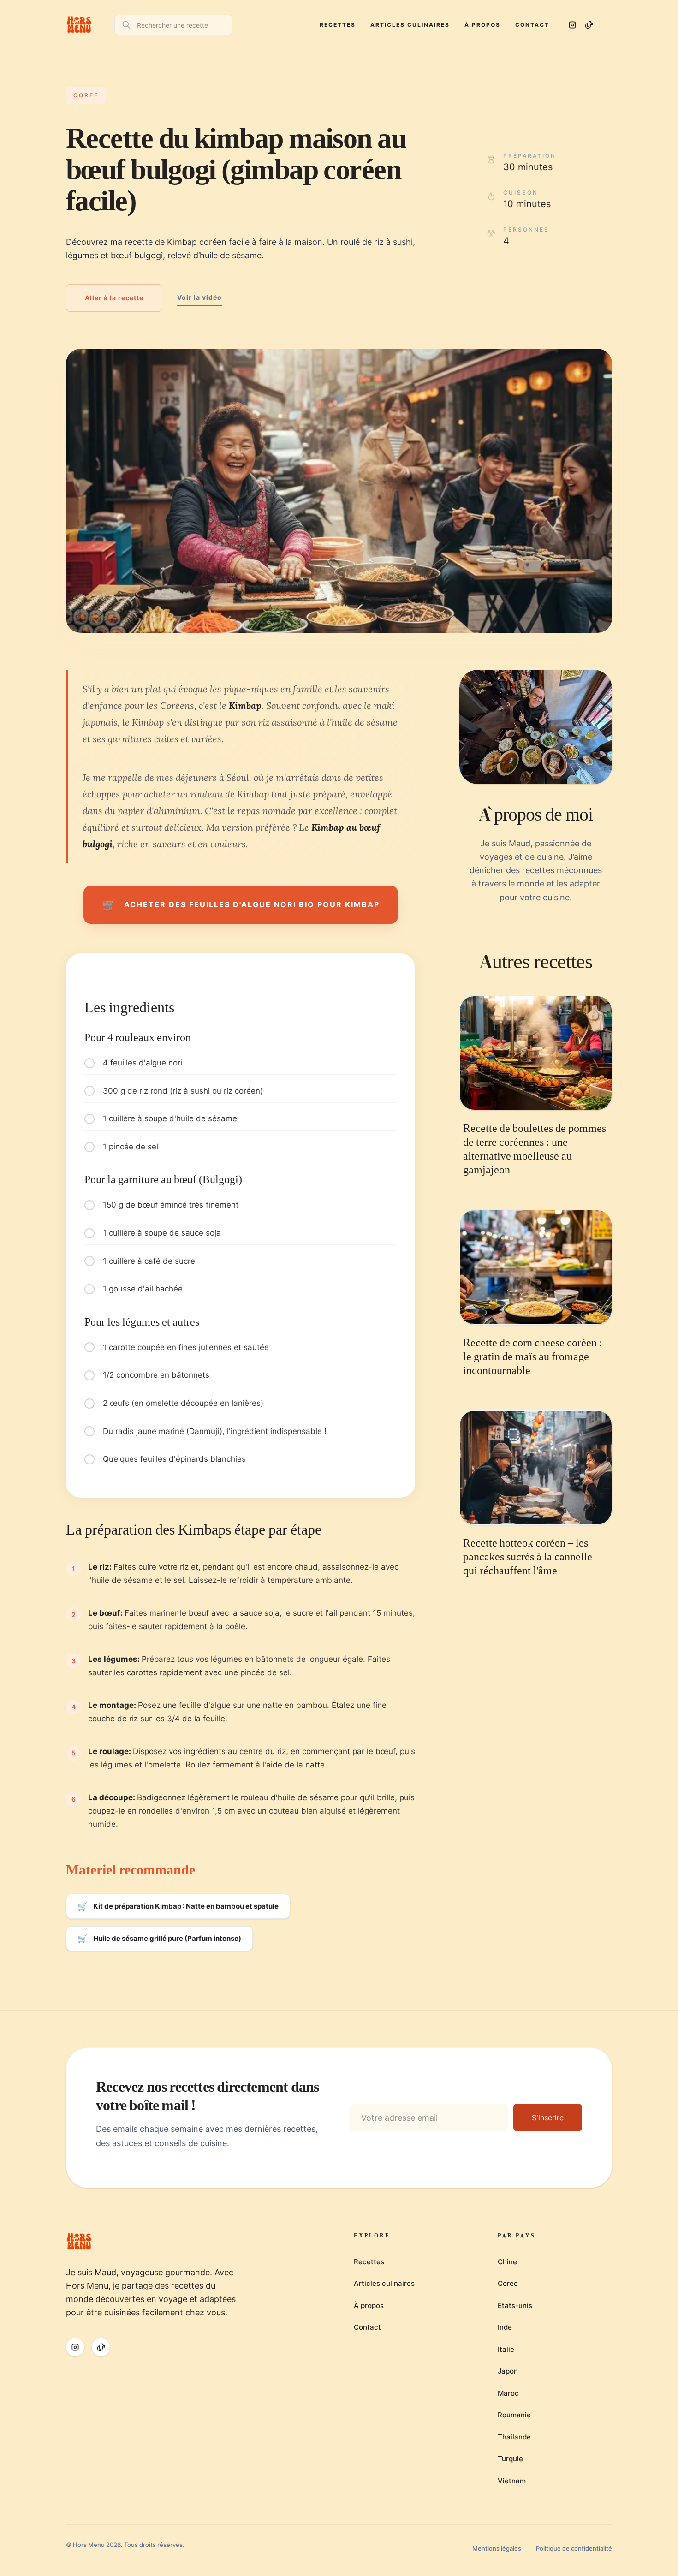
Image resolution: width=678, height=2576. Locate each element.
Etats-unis (515, 2305)
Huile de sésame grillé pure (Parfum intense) (159, 1938)
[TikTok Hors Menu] (589, 25)
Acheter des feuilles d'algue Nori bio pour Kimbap (241, 905)
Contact (532, 25)
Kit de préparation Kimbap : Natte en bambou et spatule (178, 1906)
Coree (508, 2283)
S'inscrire (548, 2118)
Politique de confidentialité (574, 2548)
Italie (506, 2349)
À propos (482, 25)
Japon (508, 2371)
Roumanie (514, 2415)
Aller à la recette (114, 298)
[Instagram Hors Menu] (572, 25)
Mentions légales (497, 2548)
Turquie (510, 2459)
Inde (505, 2327)
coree (86, 95)
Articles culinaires (410, 25)
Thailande (514, 2437)
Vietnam (512, 2481)
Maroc (508, 2393)
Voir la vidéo (199, 297)
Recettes (338, 25)
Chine (507, 2262)
